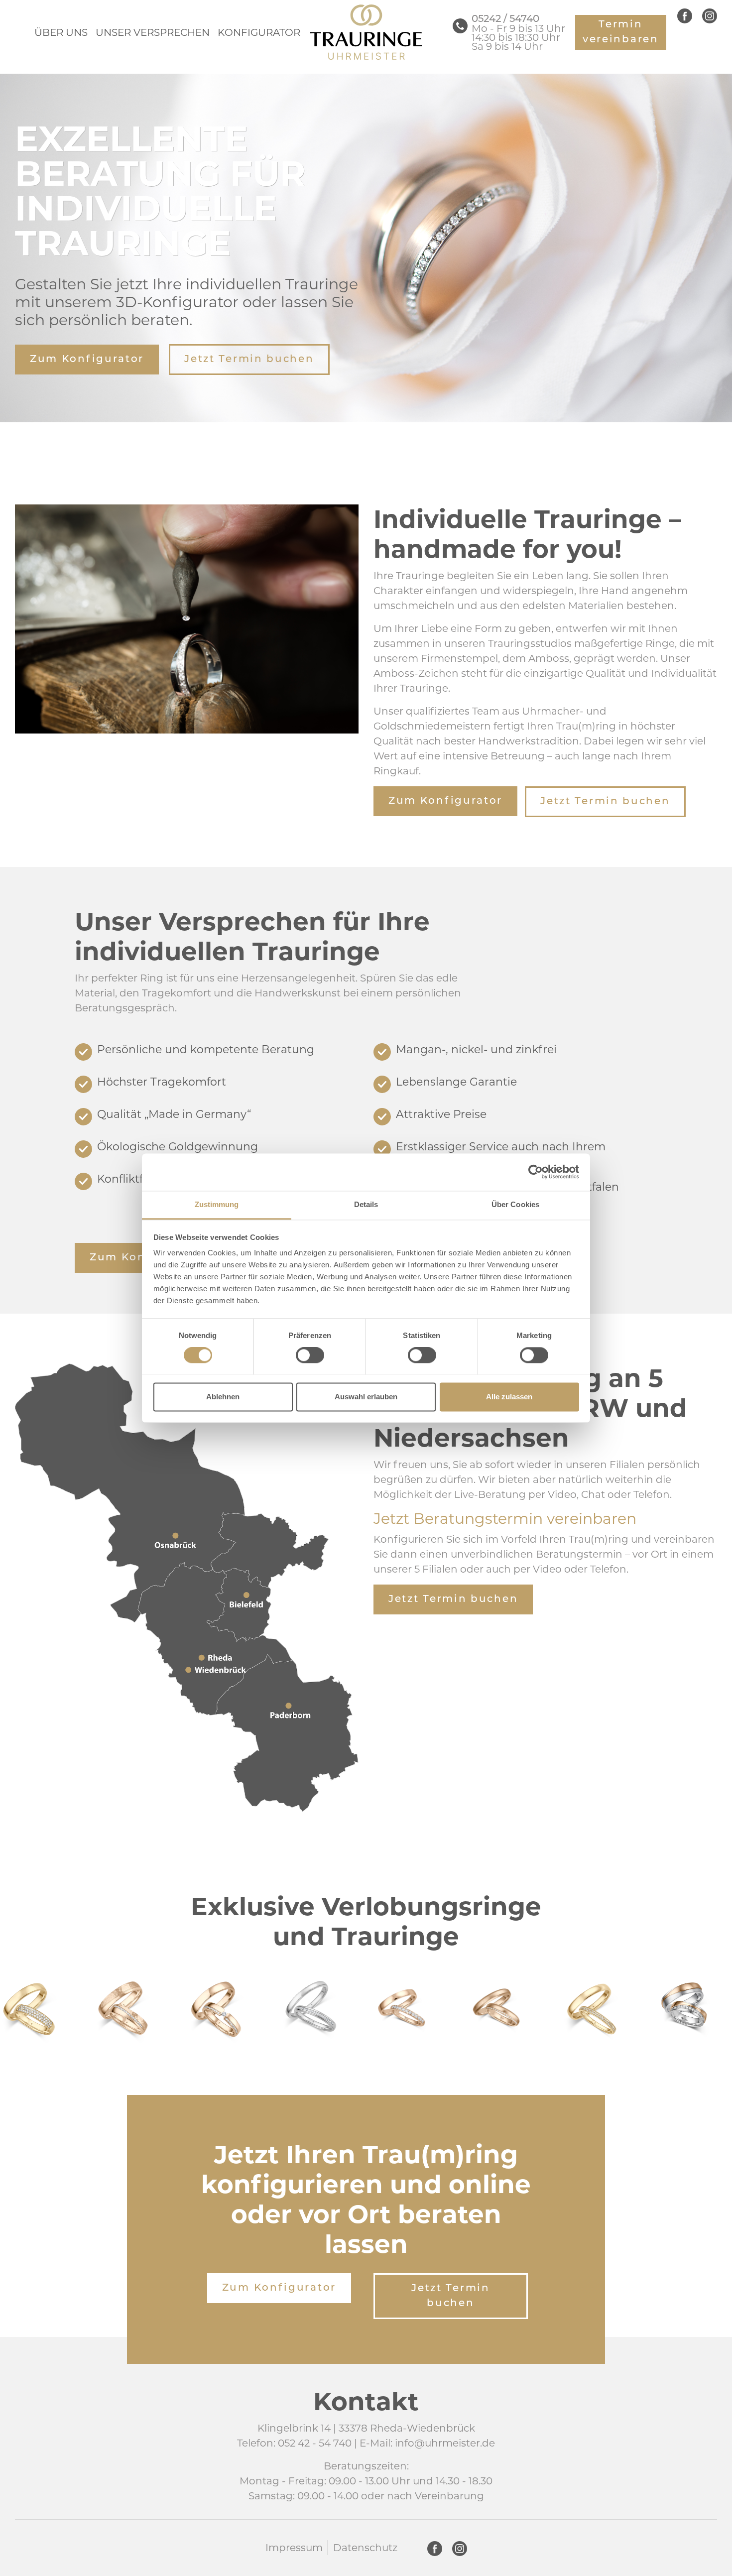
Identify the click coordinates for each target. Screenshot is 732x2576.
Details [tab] (366, 1204)
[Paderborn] (298, 1736)
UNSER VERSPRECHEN (153, 32)
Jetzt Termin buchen (249, 360)
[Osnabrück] (138, 1467)
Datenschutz (365, 2548)
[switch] (310, 1355)
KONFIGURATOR (259, 32)
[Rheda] (181, 1616)
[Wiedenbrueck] (206, 1674)
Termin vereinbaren (621, 32)
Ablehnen (223, 1397)
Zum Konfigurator (87, 360)
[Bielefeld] (244, 1606)
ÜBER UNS (61, 32)
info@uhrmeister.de (445, 2443)
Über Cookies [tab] (515, 1204)
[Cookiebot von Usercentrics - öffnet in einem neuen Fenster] (536, 1172)
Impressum (294, 2548)
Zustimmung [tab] (217, 1204)
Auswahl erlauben (366, 1397)
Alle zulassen (509, 1397)
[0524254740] (460, 26)
